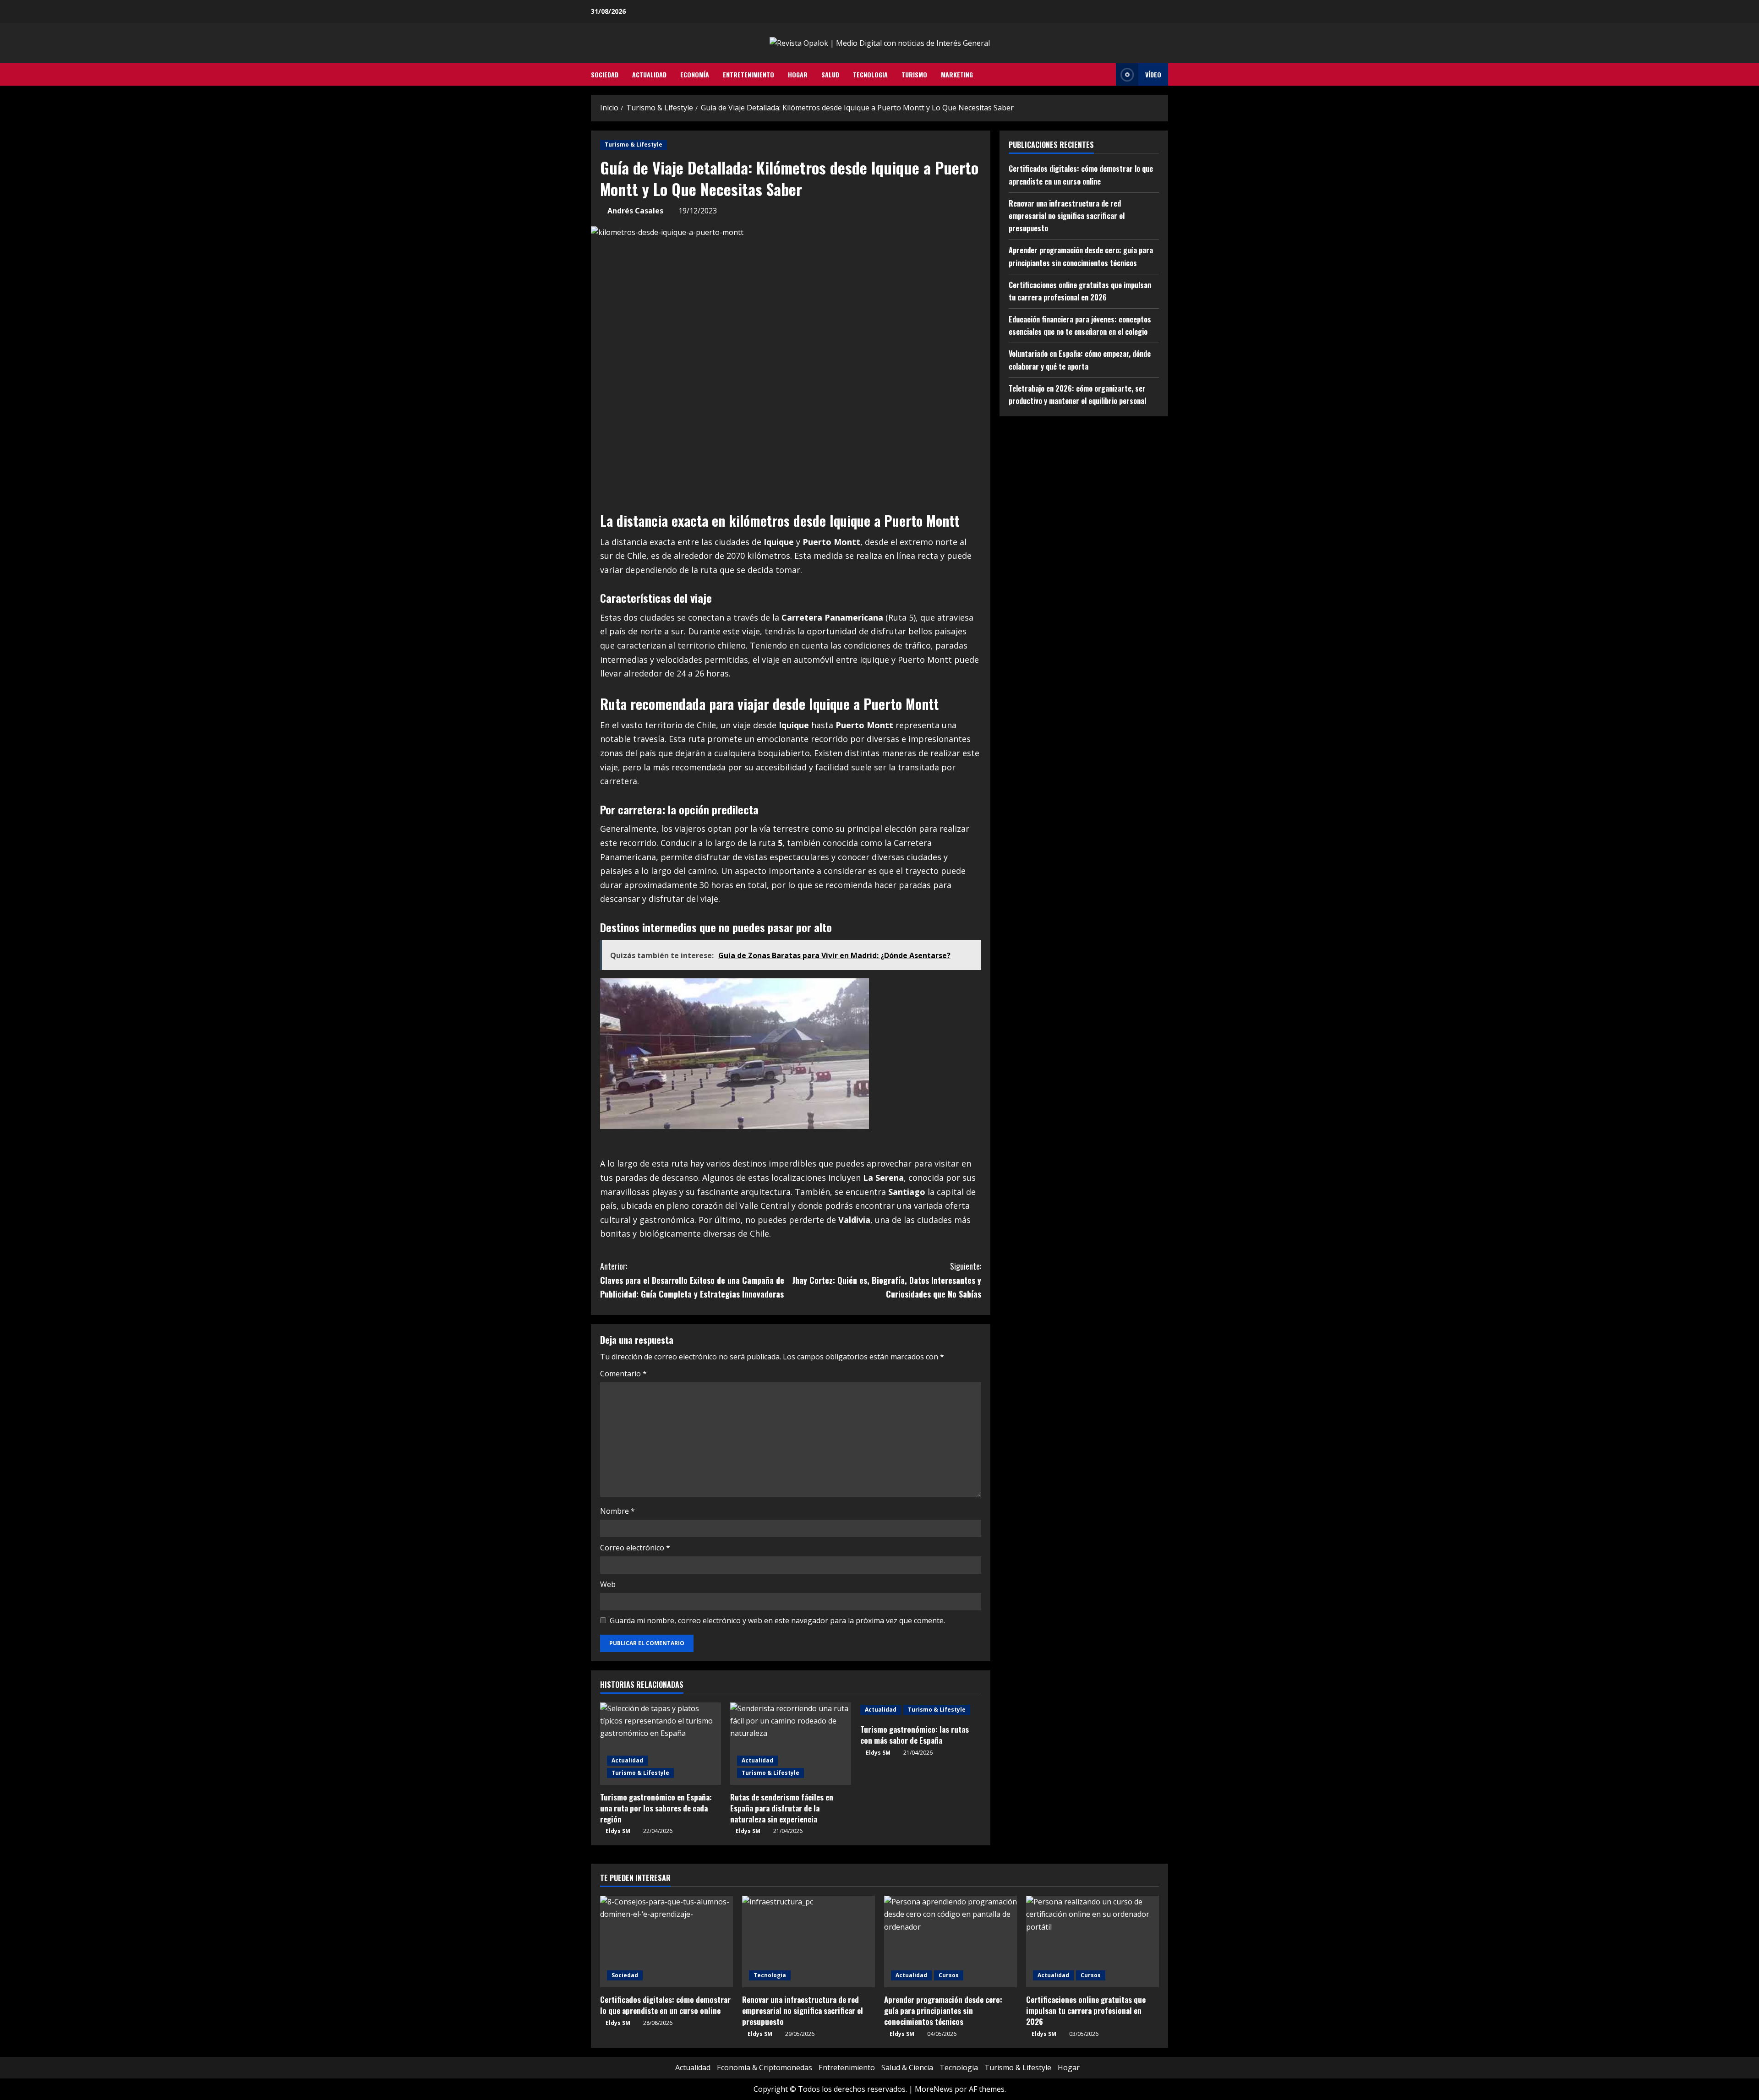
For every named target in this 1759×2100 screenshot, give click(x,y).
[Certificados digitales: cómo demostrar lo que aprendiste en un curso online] (666, 1942)
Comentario (623, 1374)
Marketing (957, 74)
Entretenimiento (748, 74)
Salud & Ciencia (907, 2067)
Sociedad (605, 74)
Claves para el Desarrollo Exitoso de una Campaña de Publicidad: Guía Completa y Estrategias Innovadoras (692, 1280)
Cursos (949, 1975)
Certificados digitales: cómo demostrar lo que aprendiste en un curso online (665, 2005)
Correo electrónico (635, 1548)
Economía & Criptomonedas (765, 2067)
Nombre (617, 1511)
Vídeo (1153, 74)
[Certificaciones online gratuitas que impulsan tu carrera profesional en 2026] (1093, 1942)
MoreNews (934, 2089)
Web (608, 1584)
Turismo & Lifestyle (634, 145)
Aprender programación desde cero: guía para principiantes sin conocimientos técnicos (943, 2010)
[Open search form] (1106, 75)
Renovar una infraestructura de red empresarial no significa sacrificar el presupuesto (1067, 215)
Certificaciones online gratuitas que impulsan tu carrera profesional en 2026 (1086, 2010)
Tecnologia (870, 74)
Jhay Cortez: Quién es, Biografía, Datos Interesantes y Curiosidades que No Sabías (887, 1280)
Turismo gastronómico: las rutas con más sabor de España (915, 1735)
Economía (695, 74)
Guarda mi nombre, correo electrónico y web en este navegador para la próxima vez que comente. (777, 1620)
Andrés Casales (635, 211)
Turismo (914, 74)
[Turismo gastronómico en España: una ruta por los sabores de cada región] (661, 1744)
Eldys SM (618, 1831)
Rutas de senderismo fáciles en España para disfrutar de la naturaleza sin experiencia (782, 1808)
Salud (830, 74)
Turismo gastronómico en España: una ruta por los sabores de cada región (656, 1808)
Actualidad (649, 74)
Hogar (798, 74)
